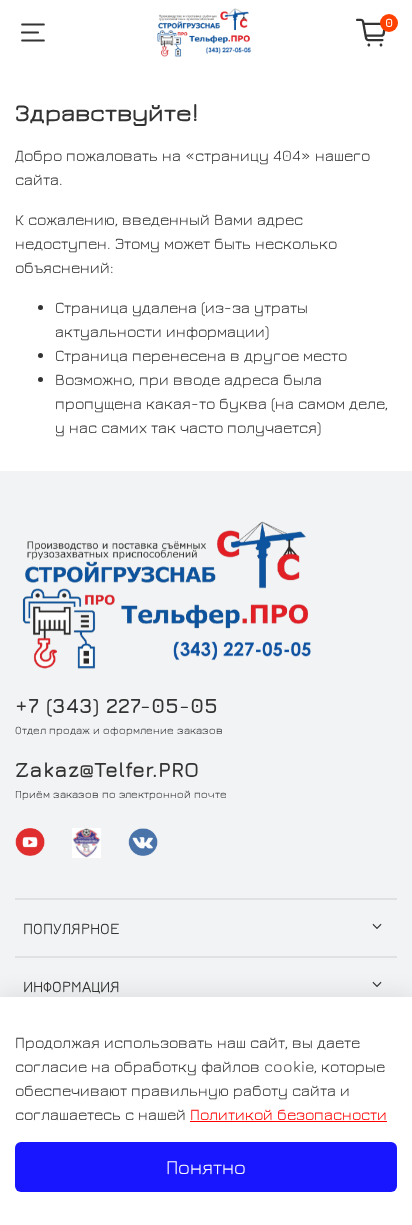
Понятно (206, 1166)
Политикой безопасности (288, 1114)
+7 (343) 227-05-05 (116, 705)
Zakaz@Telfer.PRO (107, 769)
